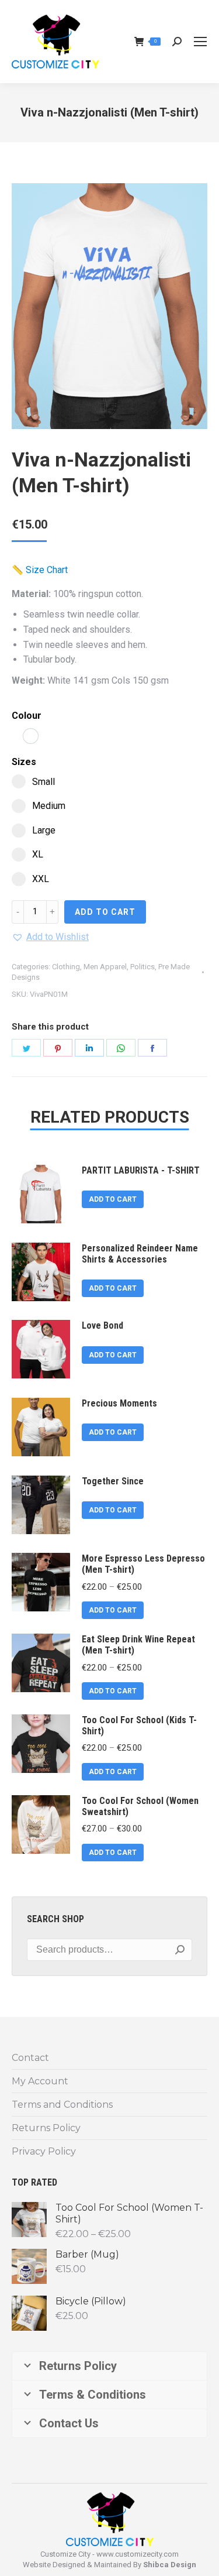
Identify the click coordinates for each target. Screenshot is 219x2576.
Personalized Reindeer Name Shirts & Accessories (140, 1254)
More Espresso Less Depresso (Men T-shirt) (143, 1564)
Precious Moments (119, 1403)
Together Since (113, 1481)
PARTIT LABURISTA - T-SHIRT (141, 1170)
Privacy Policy (44, 2151)
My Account (40, 2081)
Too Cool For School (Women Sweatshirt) (140, 1806)
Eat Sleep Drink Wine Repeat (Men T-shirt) (138, 1645)
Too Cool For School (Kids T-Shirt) (139, 1726)
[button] (50, 937)
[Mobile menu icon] (200, 42)
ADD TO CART (105, 912)
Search (180, 1950)
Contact (30, 2058)
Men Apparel (105, 967)
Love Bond (102, 1325)
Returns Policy (46, 2128)
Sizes (24, 762)
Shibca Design (170, 2565)
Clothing (66, 967)
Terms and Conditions (62, 2105)
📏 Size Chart (40, 570)
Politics (142, 967)
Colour (27, 716)
